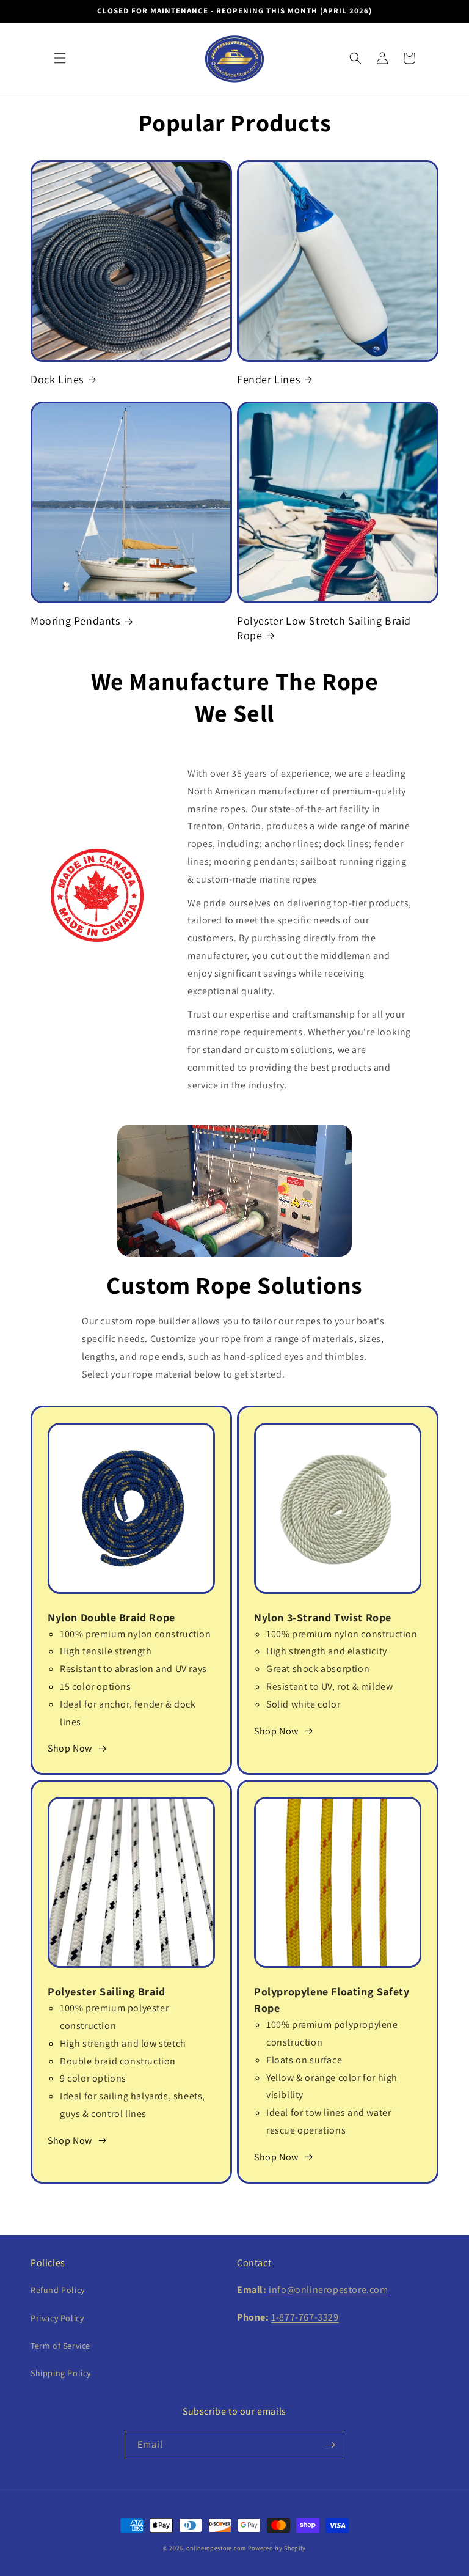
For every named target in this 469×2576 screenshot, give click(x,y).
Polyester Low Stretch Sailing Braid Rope (324, 628)
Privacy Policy (57, 2318)
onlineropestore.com (216, 2548)
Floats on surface (304, 2060)
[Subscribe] (330, 2445)
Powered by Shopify (277, 2548)
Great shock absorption (318, 1669)
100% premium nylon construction (136, 1634)
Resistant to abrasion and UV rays (133, 1669)
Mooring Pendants (75, 621)
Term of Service (60, 2346)
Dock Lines (57, 379)
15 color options (96, 1686)
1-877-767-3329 (305, 2317)
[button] (60, 58)
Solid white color (303, 1704)
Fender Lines (268, 379)
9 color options (93, 2078)
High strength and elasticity (327, 1651)
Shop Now (70, 1748)
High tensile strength (106, 1651)
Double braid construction (118, 2061)
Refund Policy (58, 2290)
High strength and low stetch (123, 2043)
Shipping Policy (61, 2373)
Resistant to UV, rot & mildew (329, 1686)
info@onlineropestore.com (328, 2290)
